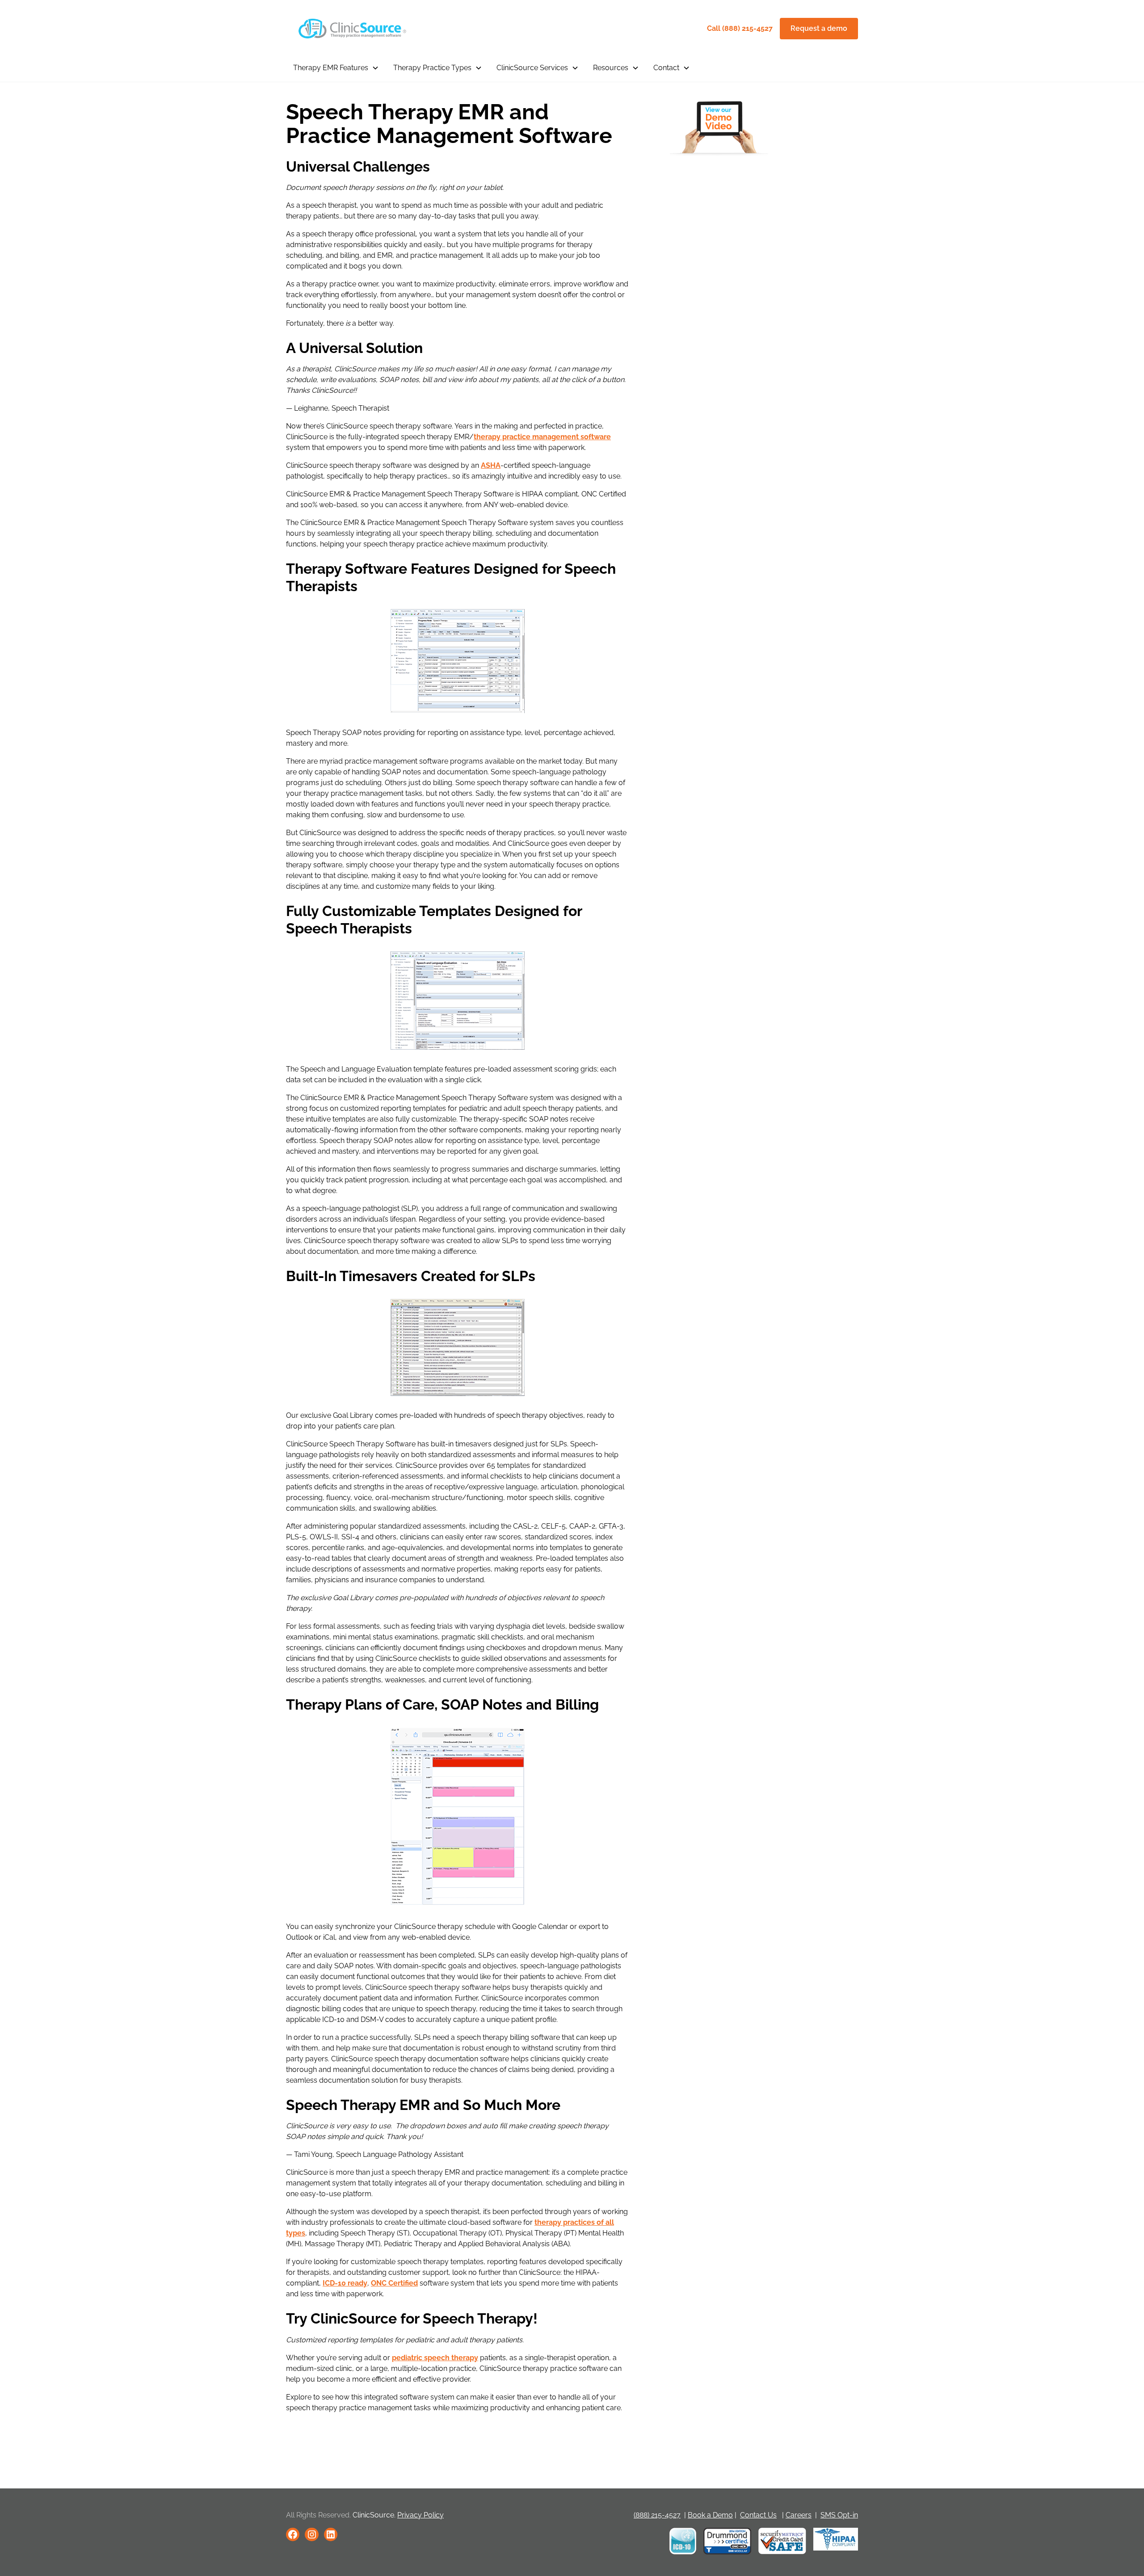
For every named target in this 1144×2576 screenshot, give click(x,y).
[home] (350, 29)
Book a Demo (710, 2515)
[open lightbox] (719, 129)
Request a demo (819, 28)
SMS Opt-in (839, 2515)
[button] (336, 68)
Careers (799, 2515)
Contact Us (758, 2515)
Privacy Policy (421, 2515)
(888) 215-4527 (657, 2515)
